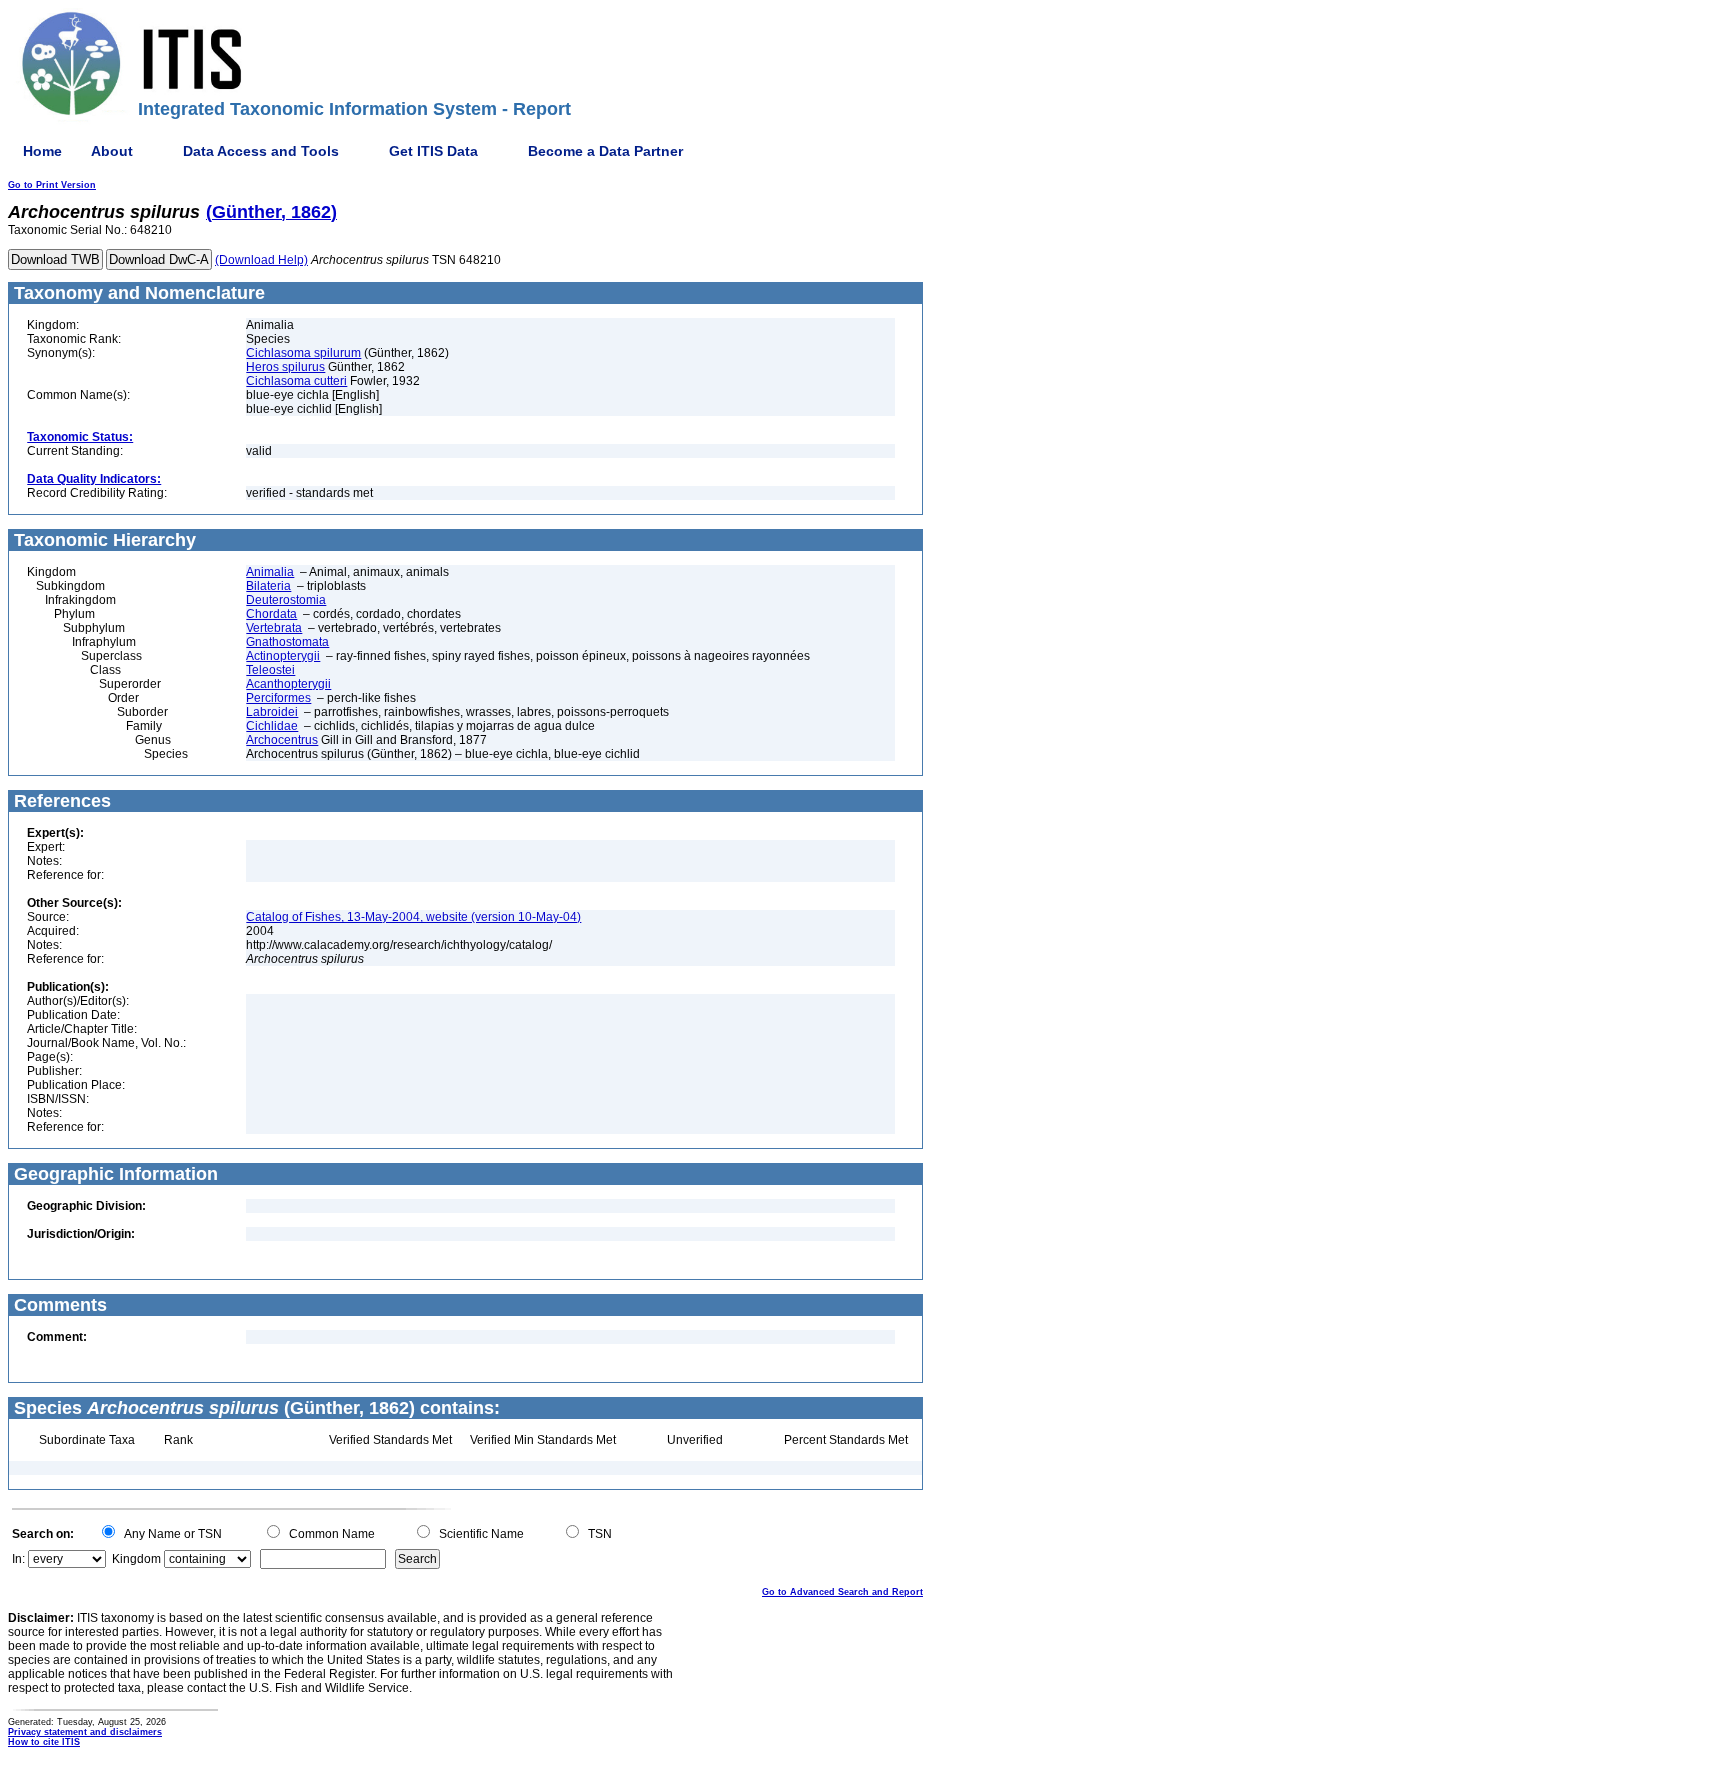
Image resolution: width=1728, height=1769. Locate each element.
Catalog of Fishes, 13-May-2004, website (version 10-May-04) (413, 917)
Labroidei (272, 712)
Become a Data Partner (605, 151)
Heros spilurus (285, 367)
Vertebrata (274, 628)
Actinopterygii (283, 656)
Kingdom (136, 1559)
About (112, 151)
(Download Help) (261, 260)
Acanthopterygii (288, 684)
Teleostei (270, 670)
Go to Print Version (52, 185)
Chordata (271, 614)
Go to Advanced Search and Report (842, 1592)
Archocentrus (282, 740)
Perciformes (278, 698)
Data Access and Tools (261, 151)
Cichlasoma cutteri (296, 381)
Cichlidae (272, 726)
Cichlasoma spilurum (303, 353)
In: (18, 1559)
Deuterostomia (286, 600)
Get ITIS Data (433, 151)
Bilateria (268, 586)
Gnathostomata (287, 642)
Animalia (270, 572)
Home (42, 151)
